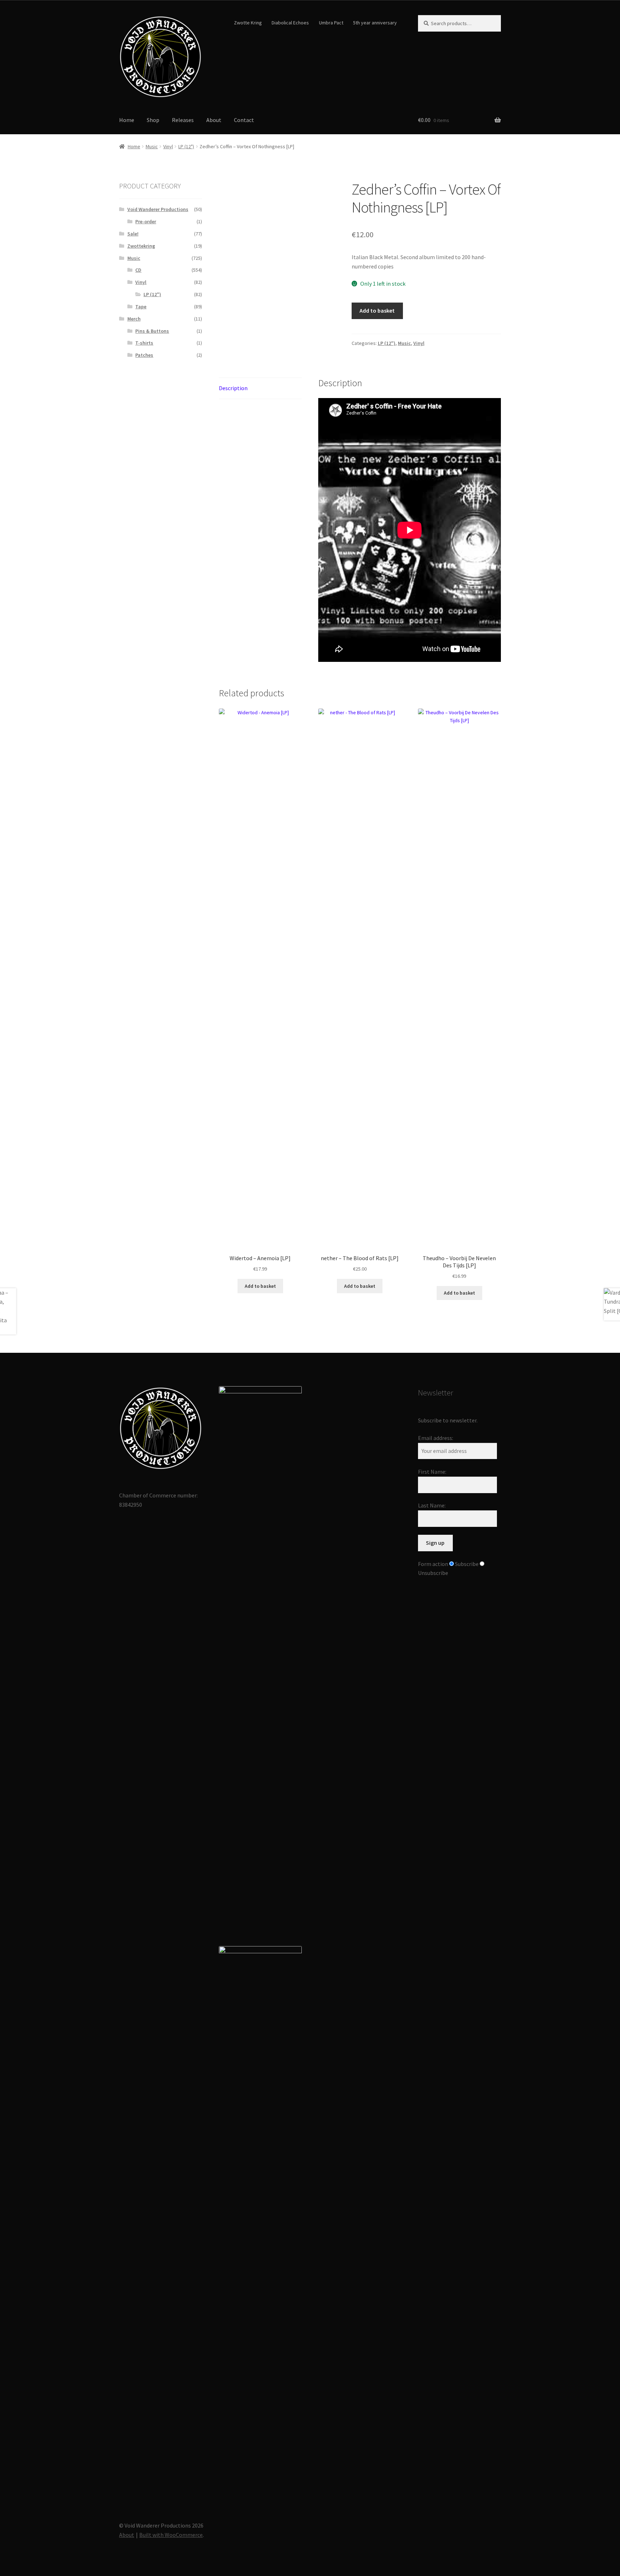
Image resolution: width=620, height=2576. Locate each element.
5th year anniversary (375, 23)
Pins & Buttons (152, 331)
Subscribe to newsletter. (448, 1420)
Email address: (436, 1438)
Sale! (133, 234)
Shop (153, 120)
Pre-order (146, 221)
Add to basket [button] (260, 1286)
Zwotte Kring (248, 23)
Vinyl (168, 146)
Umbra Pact (331, 23)
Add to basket (377, 310)
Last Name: (432, 1505)
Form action (433, 1564)
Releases (183, 120)
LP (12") (186, 146)
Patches (144, 355)
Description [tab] (233, 388)
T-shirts (144, 343)
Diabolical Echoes (290, 23)
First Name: (432, 1472)
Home (127, 120)
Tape (141, 307)
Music (152, 146)
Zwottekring (141, 246)
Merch (134, 319)
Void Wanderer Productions (158, 209)
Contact (244, 120)
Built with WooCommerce (171, 2535)
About (214, 120)
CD (138, 270)
